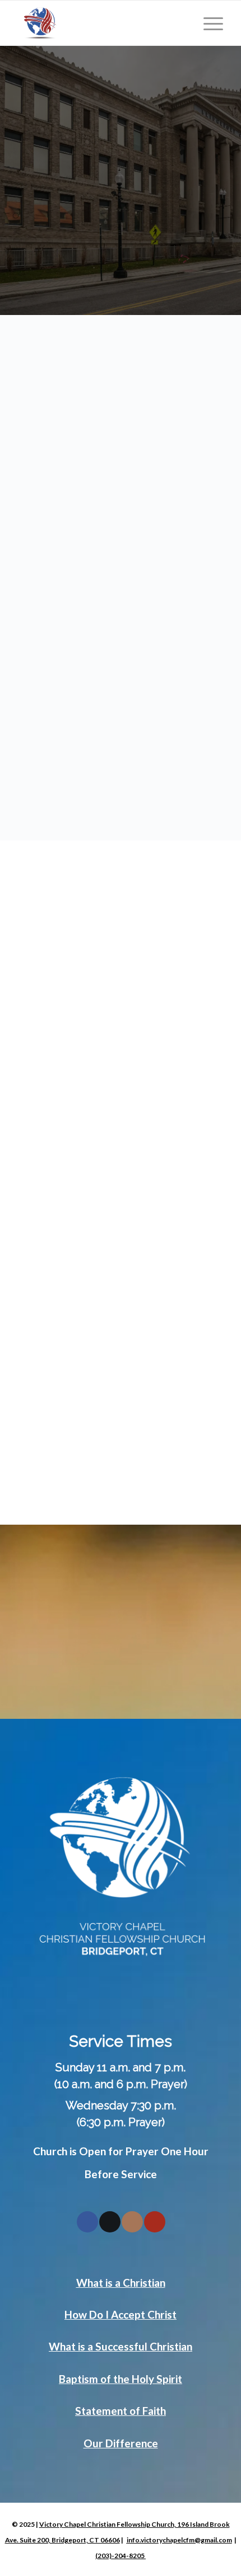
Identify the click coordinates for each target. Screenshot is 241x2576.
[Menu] (208, 23)
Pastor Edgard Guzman (97, 1131)
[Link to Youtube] (155, 2222)
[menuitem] (208, 23)
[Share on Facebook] (87, 2222)
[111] (100, 23)
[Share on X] (110, 2222)
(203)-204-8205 (121, 2556)
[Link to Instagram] (132, 2222)
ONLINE (136, 383)
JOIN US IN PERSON (121, 356)
